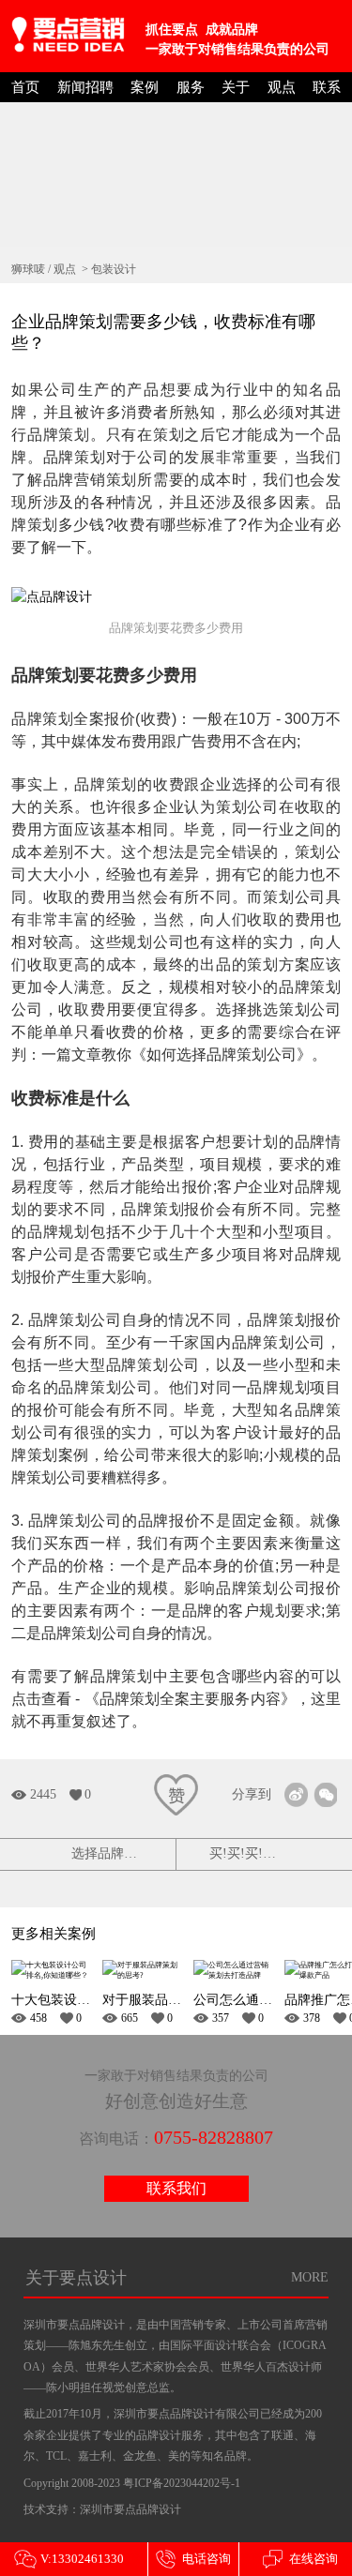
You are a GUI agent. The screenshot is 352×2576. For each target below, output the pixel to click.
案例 (145, 87)
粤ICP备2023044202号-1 (182, 2483)
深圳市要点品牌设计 (130, 2509)
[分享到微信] (325, 1794)
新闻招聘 (85, 87)
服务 (191, 87)
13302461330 (69, 2559)
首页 (25, 87)
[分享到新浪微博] (296, 1794)
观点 (282, 87)
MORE (310, 2277)
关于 (236, 87)
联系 (327, 87)
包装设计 (114, 269)
